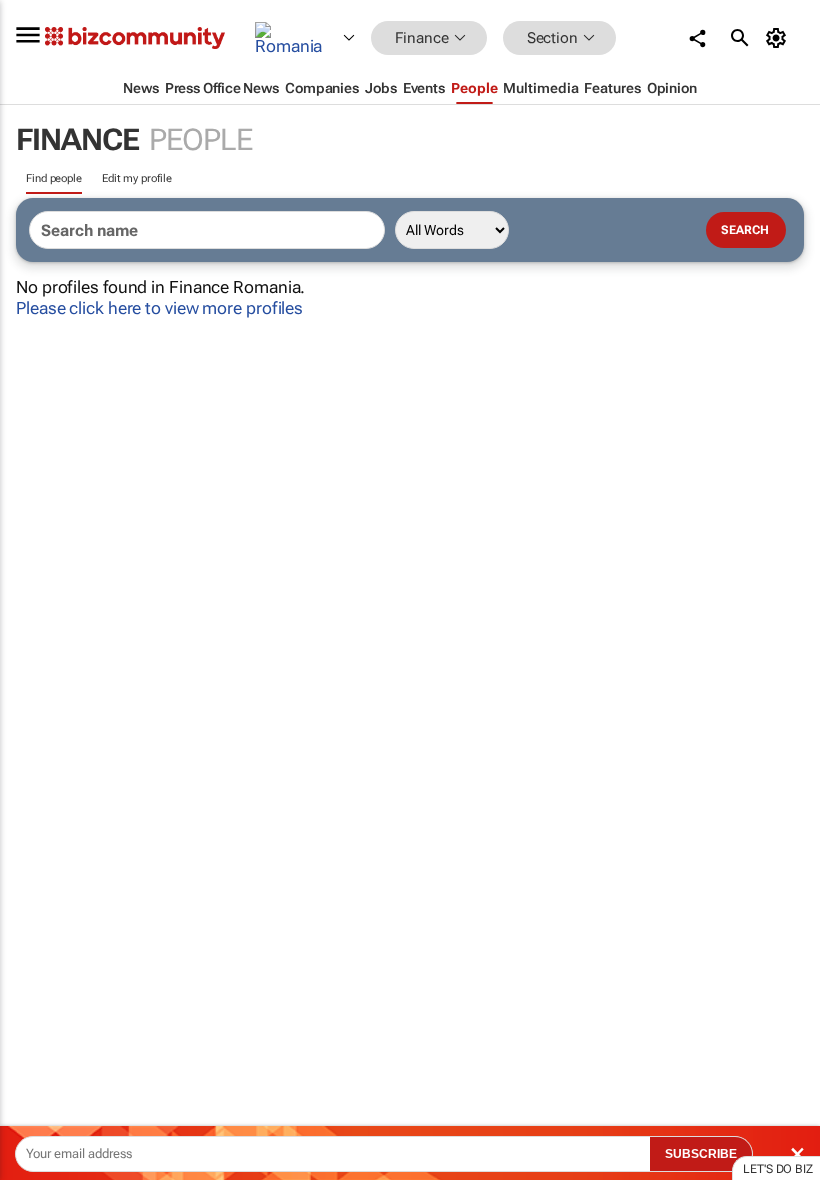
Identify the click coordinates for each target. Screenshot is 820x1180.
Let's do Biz (778, 1169)
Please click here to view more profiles (159, 308)
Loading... (38, 935)
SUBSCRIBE (701, 1154)
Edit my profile (137, 178)
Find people (54, 178)
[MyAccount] (779, 38)
